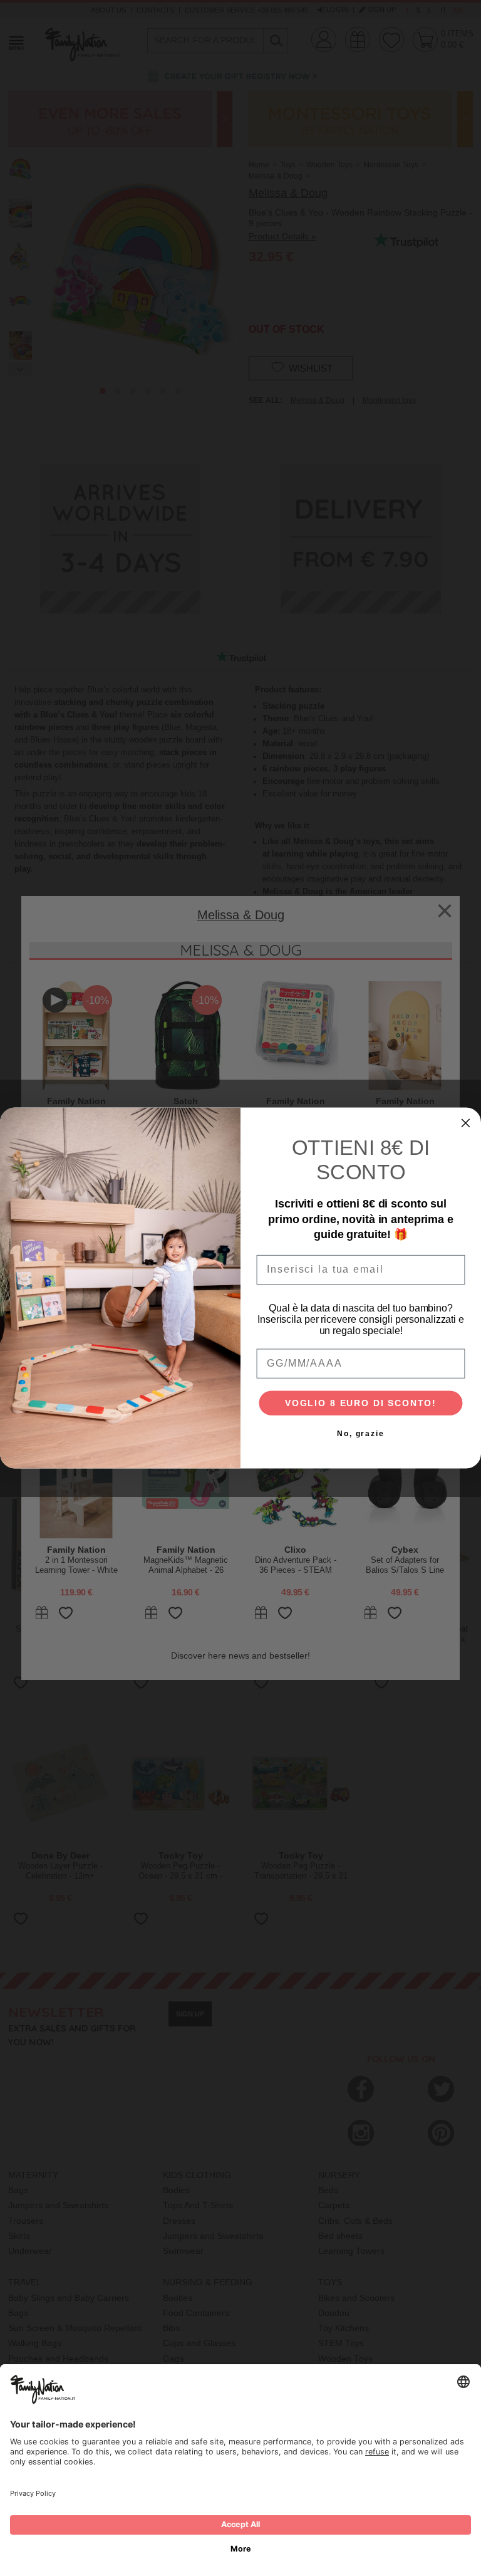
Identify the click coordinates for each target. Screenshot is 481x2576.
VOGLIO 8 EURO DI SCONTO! (361, 1404)
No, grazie (361, 1434)
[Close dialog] (466, 1123)
